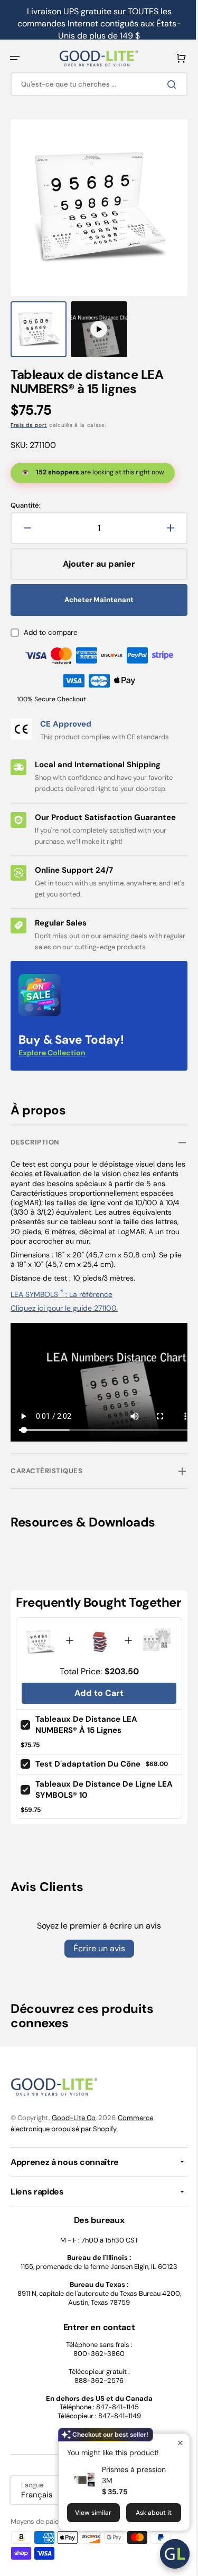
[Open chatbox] (167, 2554)
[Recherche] (166, 84)
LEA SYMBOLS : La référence (62, 1284)
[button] (15, 58)
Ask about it (146, 2513)
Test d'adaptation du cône (88, 1764)
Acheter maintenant (95, 589)
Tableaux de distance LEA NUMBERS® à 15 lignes (86, 1726)
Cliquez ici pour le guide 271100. (64, 1297)
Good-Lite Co (74, 2118)
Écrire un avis (95, 1949)
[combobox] (95, 84)
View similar (85, 2513)
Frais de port (29, 414)
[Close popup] (172, 2443)
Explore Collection (52, 1042)
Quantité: (26, 495)
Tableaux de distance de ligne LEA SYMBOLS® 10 (96, 1790)
